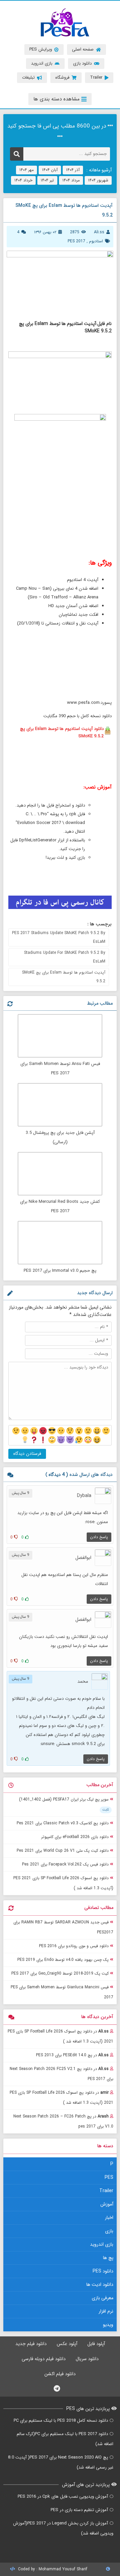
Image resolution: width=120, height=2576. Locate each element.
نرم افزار (106, 2311)
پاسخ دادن (99, 1537)
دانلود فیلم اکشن (60, 2374)
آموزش (107, 2204)
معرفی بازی (102, 2298)
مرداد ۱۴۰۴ (71, 180)
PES (109, 2177)
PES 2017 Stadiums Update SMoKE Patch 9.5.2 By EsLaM (59, 937)
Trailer (106, 2191)
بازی (109, 2231)
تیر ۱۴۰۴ (47, 180)
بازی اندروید (102, 2244)
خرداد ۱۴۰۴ (23, 180)
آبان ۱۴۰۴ (50, 170)
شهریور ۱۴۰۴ (98, 180)
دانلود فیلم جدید (31, 2344)
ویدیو (108, 2325)
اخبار (109, 2218)
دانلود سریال (87, 2359)
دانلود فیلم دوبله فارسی (44, 2359)
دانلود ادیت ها (100, 2284)
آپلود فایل (96, 2344)
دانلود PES (103, 2271)
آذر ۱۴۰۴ (73, 170)
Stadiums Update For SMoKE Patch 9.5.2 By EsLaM (65, 957)
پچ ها (108, 2258)
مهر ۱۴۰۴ (26, 170)
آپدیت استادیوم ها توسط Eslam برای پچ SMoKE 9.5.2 (64, 977)
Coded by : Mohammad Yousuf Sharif (52, 2569)
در (60, 2036)
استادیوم (96, 241)
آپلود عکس (67, 2344)
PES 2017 (76, 241)
